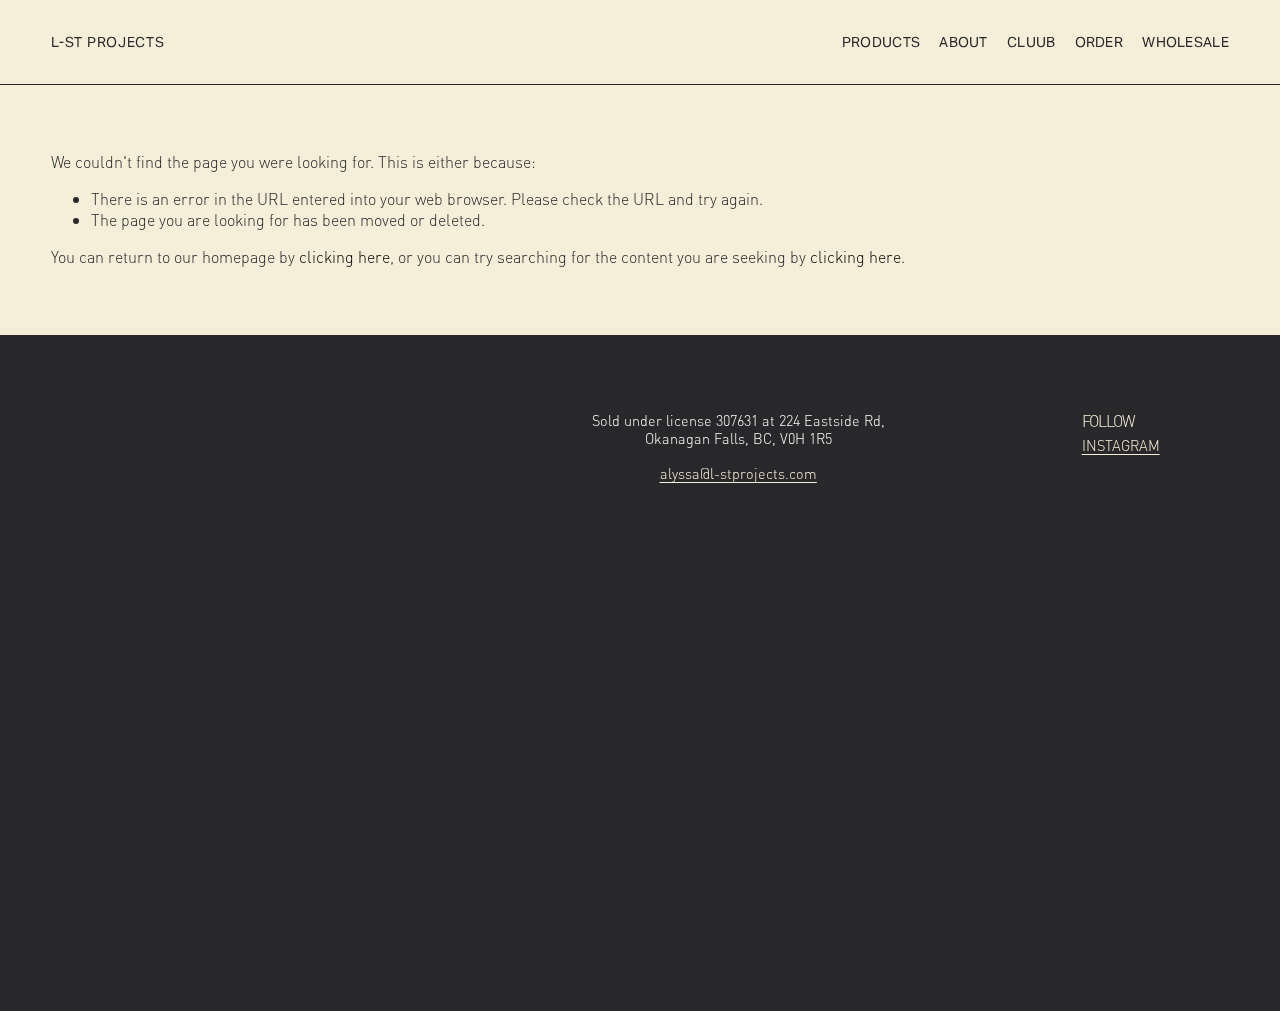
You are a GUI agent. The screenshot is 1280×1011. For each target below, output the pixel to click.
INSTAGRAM (1121, 445)
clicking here (344, 256)
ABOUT (963, 42)
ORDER (1099, 42)
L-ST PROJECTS (107, 42)
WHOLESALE (1185, 42)
